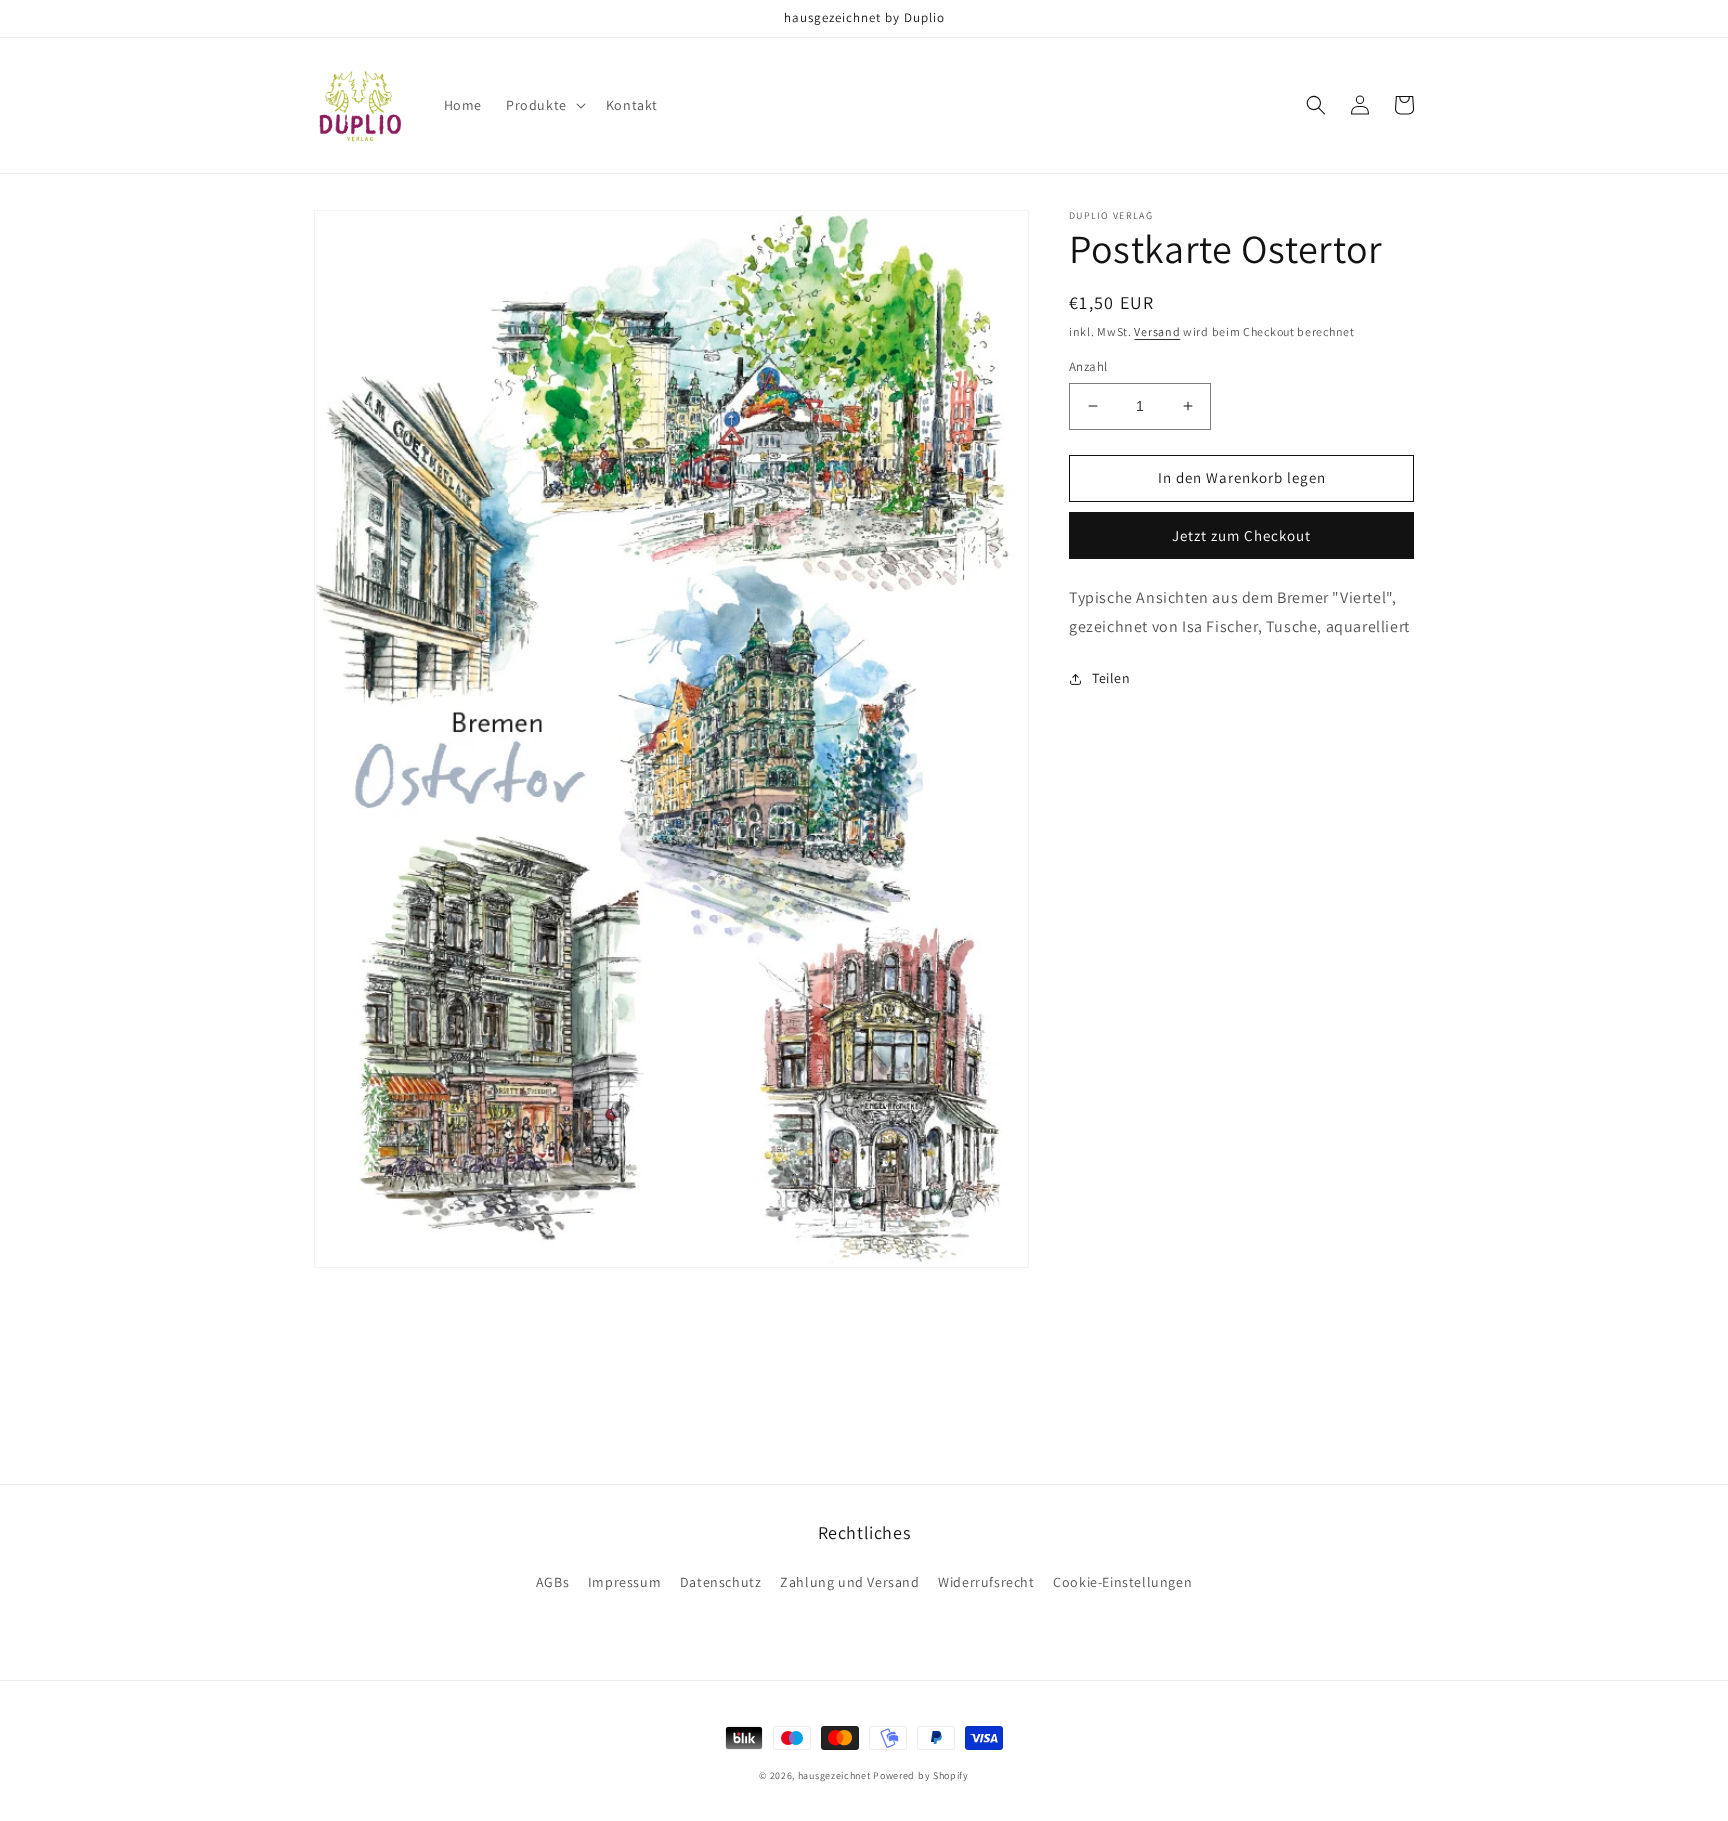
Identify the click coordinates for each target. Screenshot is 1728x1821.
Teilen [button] (1111, 678)
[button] (544, 105)
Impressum (624, 1582)
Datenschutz (721, 1582)
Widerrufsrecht (986, 1582)
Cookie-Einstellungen (1122, 1582)
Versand (1157, 331)
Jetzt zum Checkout (1241, 535)
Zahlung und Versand (849, 1582)
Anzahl (1088, 366)
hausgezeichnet (834, 1775)
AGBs (552, 1582)
